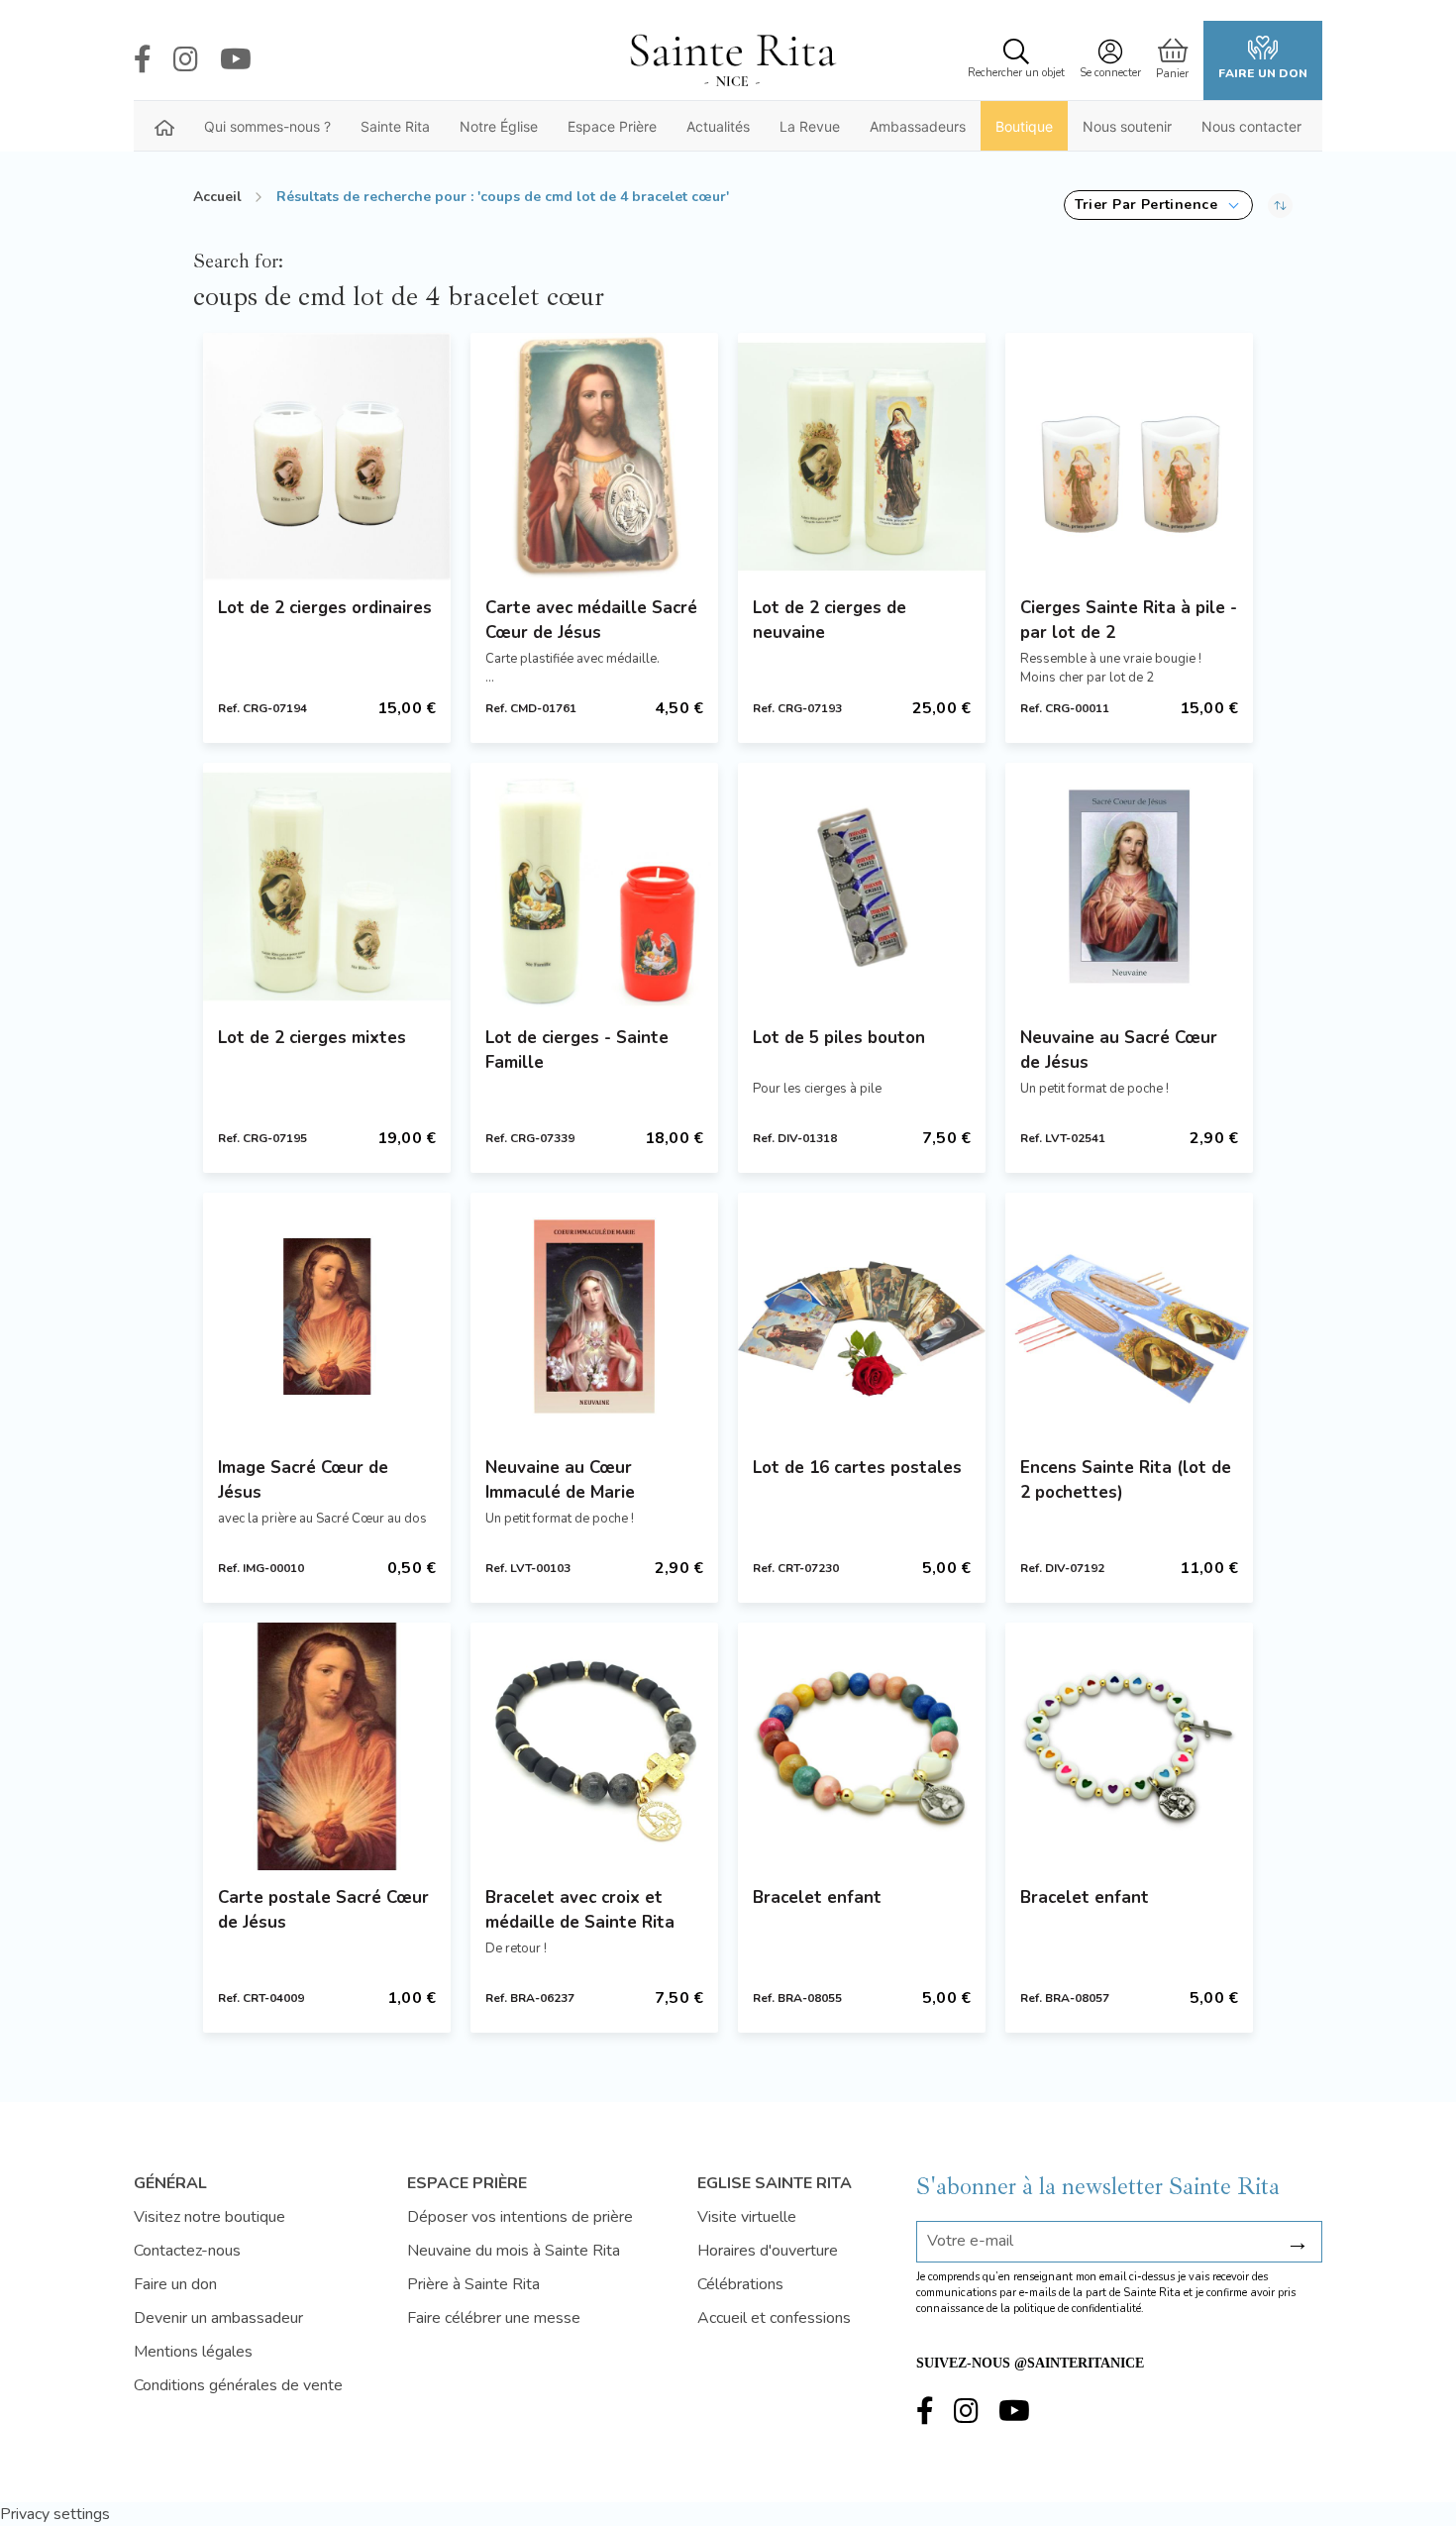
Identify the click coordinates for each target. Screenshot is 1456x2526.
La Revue (810, 126)
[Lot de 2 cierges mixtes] (327, 887)
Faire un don (1263, 73)
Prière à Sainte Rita (473, 2284)
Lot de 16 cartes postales (857, 1468)
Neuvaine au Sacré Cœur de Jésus (1119, 1050)
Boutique (1024, 126)
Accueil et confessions (774, 2318)
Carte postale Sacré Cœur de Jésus (323, 1910)
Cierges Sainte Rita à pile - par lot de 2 (1129, 620)
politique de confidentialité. (1079, 2309)
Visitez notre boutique (209, 2217)
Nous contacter (1251, 126)
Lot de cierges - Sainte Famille (577, 1050)
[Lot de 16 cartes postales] (862, 1316)
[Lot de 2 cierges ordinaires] (327, 457)
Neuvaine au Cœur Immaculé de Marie (560, 1480)
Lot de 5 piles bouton (839, 1038)
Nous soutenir (1127, 126)
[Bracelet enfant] (862, 1746)
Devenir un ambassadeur (218, 2318)
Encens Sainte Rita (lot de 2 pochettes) (1126, 1480)
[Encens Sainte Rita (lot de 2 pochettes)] (1129, 1316)
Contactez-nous (187, 2251)
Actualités (718, 126)
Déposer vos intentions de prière (520, 2217)
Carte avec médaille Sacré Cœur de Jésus (591, 620)
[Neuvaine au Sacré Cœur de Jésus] (1129, 887)
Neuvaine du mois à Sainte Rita (514, 2251)
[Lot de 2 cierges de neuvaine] (862, 457)
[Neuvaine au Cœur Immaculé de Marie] (594, 1316)
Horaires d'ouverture (768, 2251)
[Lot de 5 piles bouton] (862, 887)
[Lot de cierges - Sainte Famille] (594, 887)
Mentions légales (193, 2352)
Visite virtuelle (747, 2217)
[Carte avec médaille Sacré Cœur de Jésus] (594, 457)
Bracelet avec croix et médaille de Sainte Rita (580, 1910)
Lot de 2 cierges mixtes (312, 1038)
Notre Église (499, 126)
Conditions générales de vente (238, 2385)
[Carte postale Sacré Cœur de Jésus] (327, 1746)
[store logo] (732, 60)
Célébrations (740, 2284)
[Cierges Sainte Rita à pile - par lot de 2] (1129, 457)
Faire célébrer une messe (494, 2318)
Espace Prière (612, 126)
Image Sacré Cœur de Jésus (303, 1480)
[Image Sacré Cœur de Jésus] (327, 1316)
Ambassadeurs (918, 126)
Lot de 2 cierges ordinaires (325, 608)
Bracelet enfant (817, 1897)
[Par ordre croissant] (1280, 205)
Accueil (217, 197)
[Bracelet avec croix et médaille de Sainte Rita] (594, 1746)
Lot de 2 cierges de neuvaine (830, 620)
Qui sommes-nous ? (267, 126)
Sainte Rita (395, 126)
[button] (1158, 205)
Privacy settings (55, 2514)
